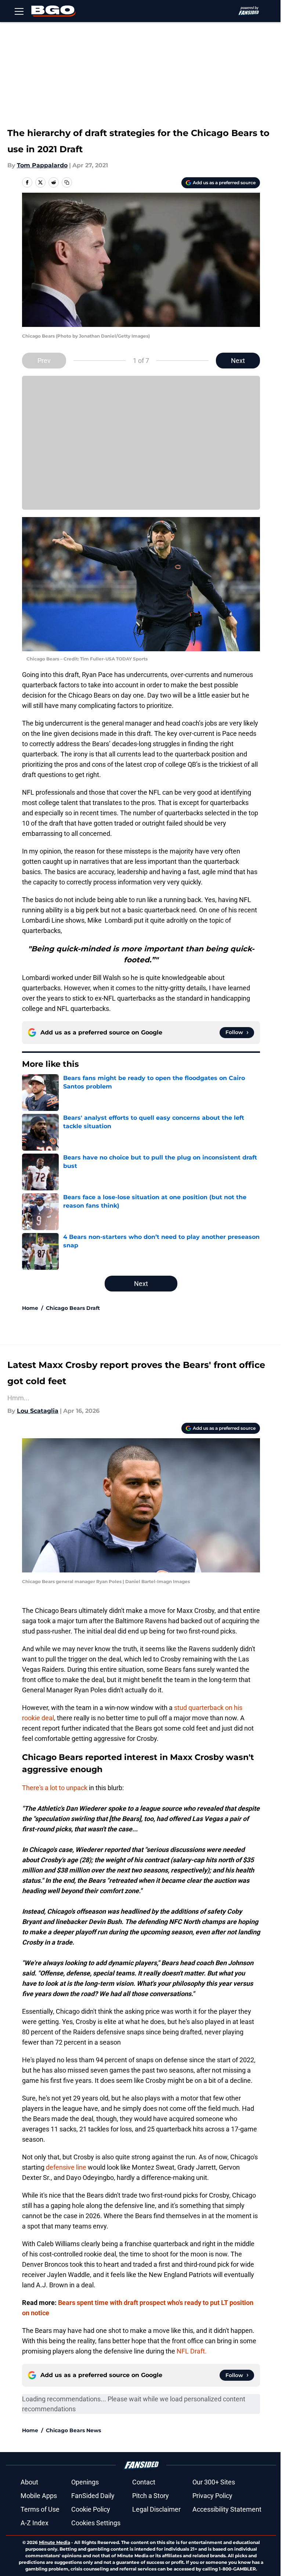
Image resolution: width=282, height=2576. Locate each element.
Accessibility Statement (227, 2509)
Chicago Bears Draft (73, 1308)
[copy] (67, 182)
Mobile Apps (39, 2496)
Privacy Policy (212, 2496)
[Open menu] (19, 11)
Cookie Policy (91, 2509)
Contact (144, 2482)
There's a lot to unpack (55, 1788)
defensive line (66, 2167)
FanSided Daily (93, 2496)
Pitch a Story (151, 2496)
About (29, 2482)
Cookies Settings (96, 2523)
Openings (85, 2482)
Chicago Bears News (73, 2430)
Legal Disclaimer (156, 2509)
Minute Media (55, 2542)
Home (30, 1308)
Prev (44, 361)
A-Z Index (35, 2523)
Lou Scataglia (38, 1411)
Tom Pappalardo (42, 165)
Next (238, 361)
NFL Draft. (192, 2351)
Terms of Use (40, 2509)
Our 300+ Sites (214, 2482)
